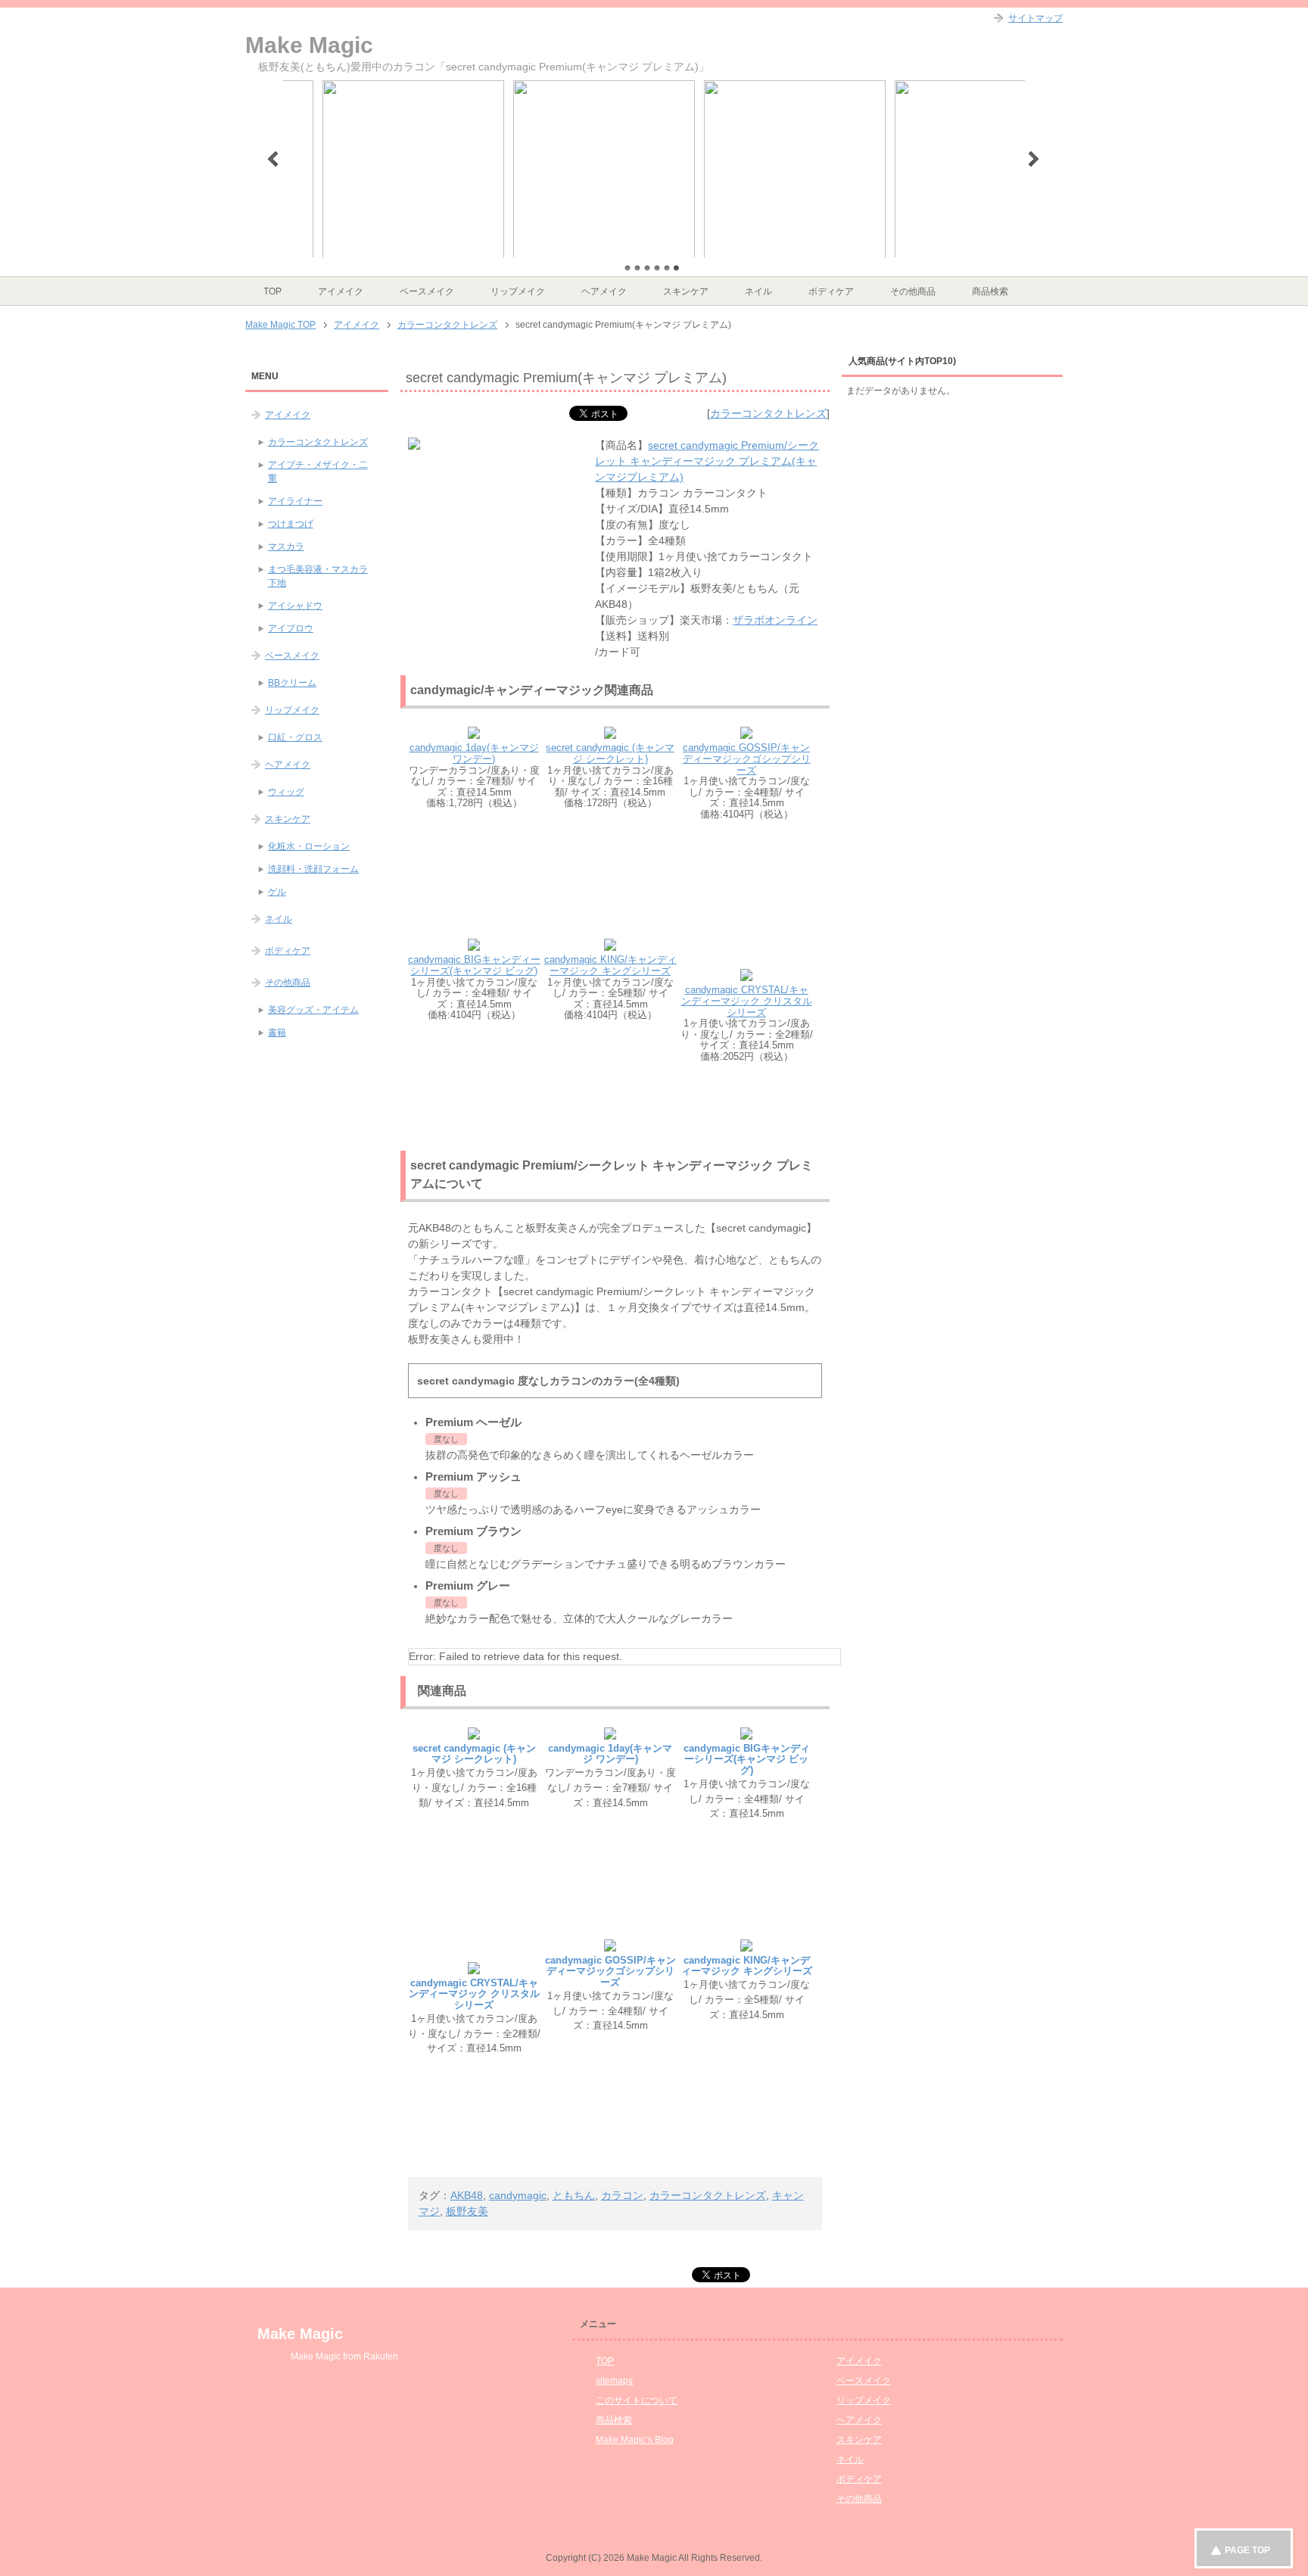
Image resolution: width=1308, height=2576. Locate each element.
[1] (628, 268)
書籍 (277, 1033)
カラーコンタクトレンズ (768, 413)
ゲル (277, 892)
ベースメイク (427, 291)
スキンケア (686, 291)
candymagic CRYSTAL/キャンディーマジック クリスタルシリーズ (747, 1001)
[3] (647, 268)
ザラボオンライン (775, 620)
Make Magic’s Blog (635, 2440)
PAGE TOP (1247, 2550)
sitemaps (614, 2381)
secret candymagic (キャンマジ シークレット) (610, 753)
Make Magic (309, 45)
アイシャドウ (295, 606)
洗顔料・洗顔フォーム (313, 869)
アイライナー (295, 501)
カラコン (622, 2195)
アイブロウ (291, 628)
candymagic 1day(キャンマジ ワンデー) (474, 753)
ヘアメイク (604, 291)
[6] (677, 268)
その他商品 (913, 291)
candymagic (518, 2195)
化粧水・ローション (309, 846)
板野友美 (467, 2211)
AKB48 (467, 2195)
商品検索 (990, 291)
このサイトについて (637, 2400)
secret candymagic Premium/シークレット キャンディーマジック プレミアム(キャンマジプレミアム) (707, 461)
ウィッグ (286, 792)
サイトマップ (1035, 18)
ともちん (574, 2195)
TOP (272, 291)
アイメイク (341, 291)
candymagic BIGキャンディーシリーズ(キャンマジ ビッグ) (474, 965)
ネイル (758, 291)
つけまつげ (291, 524)
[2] (637, 268)
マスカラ (286, 547)
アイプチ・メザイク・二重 (318, 472)
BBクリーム (292, 683)
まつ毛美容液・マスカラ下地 (318, 576)
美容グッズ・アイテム (313, 1010)
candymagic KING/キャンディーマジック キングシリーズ (610, 965)
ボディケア (831, 291)
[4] (657, 268)
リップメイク (518, 291)
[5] (667, 268)
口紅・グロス (295, 737)
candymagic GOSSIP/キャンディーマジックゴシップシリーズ (747, 758)
